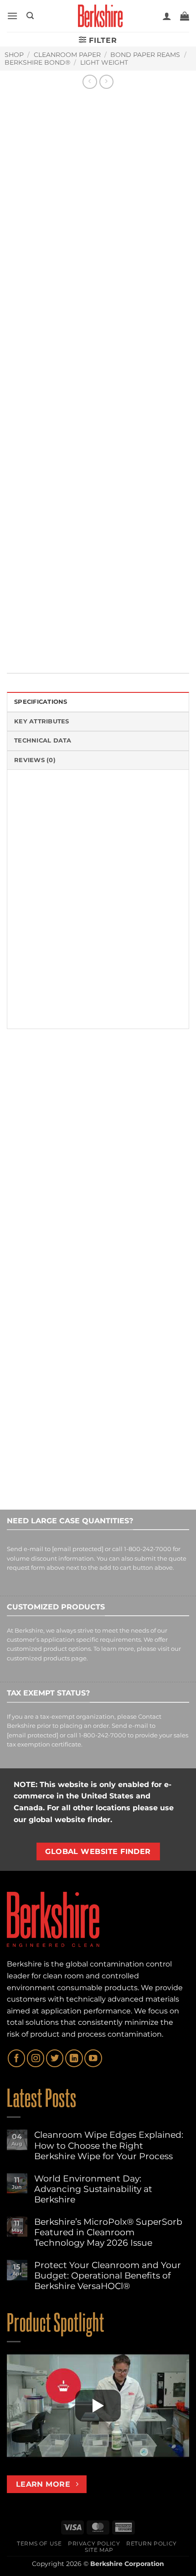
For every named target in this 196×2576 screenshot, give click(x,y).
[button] (12, 16)
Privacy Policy (94, 2543)
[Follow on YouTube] (93, 2058)
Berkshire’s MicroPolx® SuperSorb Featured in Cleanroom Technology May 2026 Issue (108, 2232)
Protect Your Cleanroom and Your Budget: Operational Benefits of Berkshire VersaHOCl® (108, 2276)
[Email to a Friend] (65, 641)
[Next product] (90, 82)
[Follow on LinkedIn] (74, 2058)
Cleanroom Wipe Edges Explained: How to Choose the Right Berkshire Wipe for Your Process (109, 2145)
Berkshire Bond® (37, 62)
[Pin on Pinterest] (82, 641)
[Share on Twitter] (49, 641)
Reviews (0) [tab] (35, 760)
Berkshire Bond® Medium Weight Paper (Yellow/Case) (48, 1208)
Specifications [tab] (41, 702)
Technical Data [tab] (43, 740)
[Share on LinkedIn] (98, 641)
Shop (14, 55)
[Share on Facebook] (32, 641)
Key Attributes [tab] (42, 721)
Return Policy (152, 2543)
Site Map (99, 2550)
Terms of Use (39, 2543)
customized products (38, 1658)
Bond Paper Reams (145, 55)
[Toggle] (16, 553)
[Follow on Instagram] (36, 2058)
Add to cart (73, 528)
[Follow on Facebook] (16, 2058)
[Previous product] (106, 82)
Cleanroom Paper (67, 55)
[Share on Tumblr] (115, 641)
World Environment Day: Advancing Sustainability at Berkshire (93, 2189)
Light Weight (104, 62)
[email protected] (78, 1549)
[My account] (167, 16)
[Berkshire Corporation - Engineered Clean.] (98, 16)
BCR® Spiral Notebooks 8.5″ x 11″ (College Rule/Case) (140, 1208)
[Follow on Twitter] (55, 2058)
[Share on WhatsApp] (15, 641)
